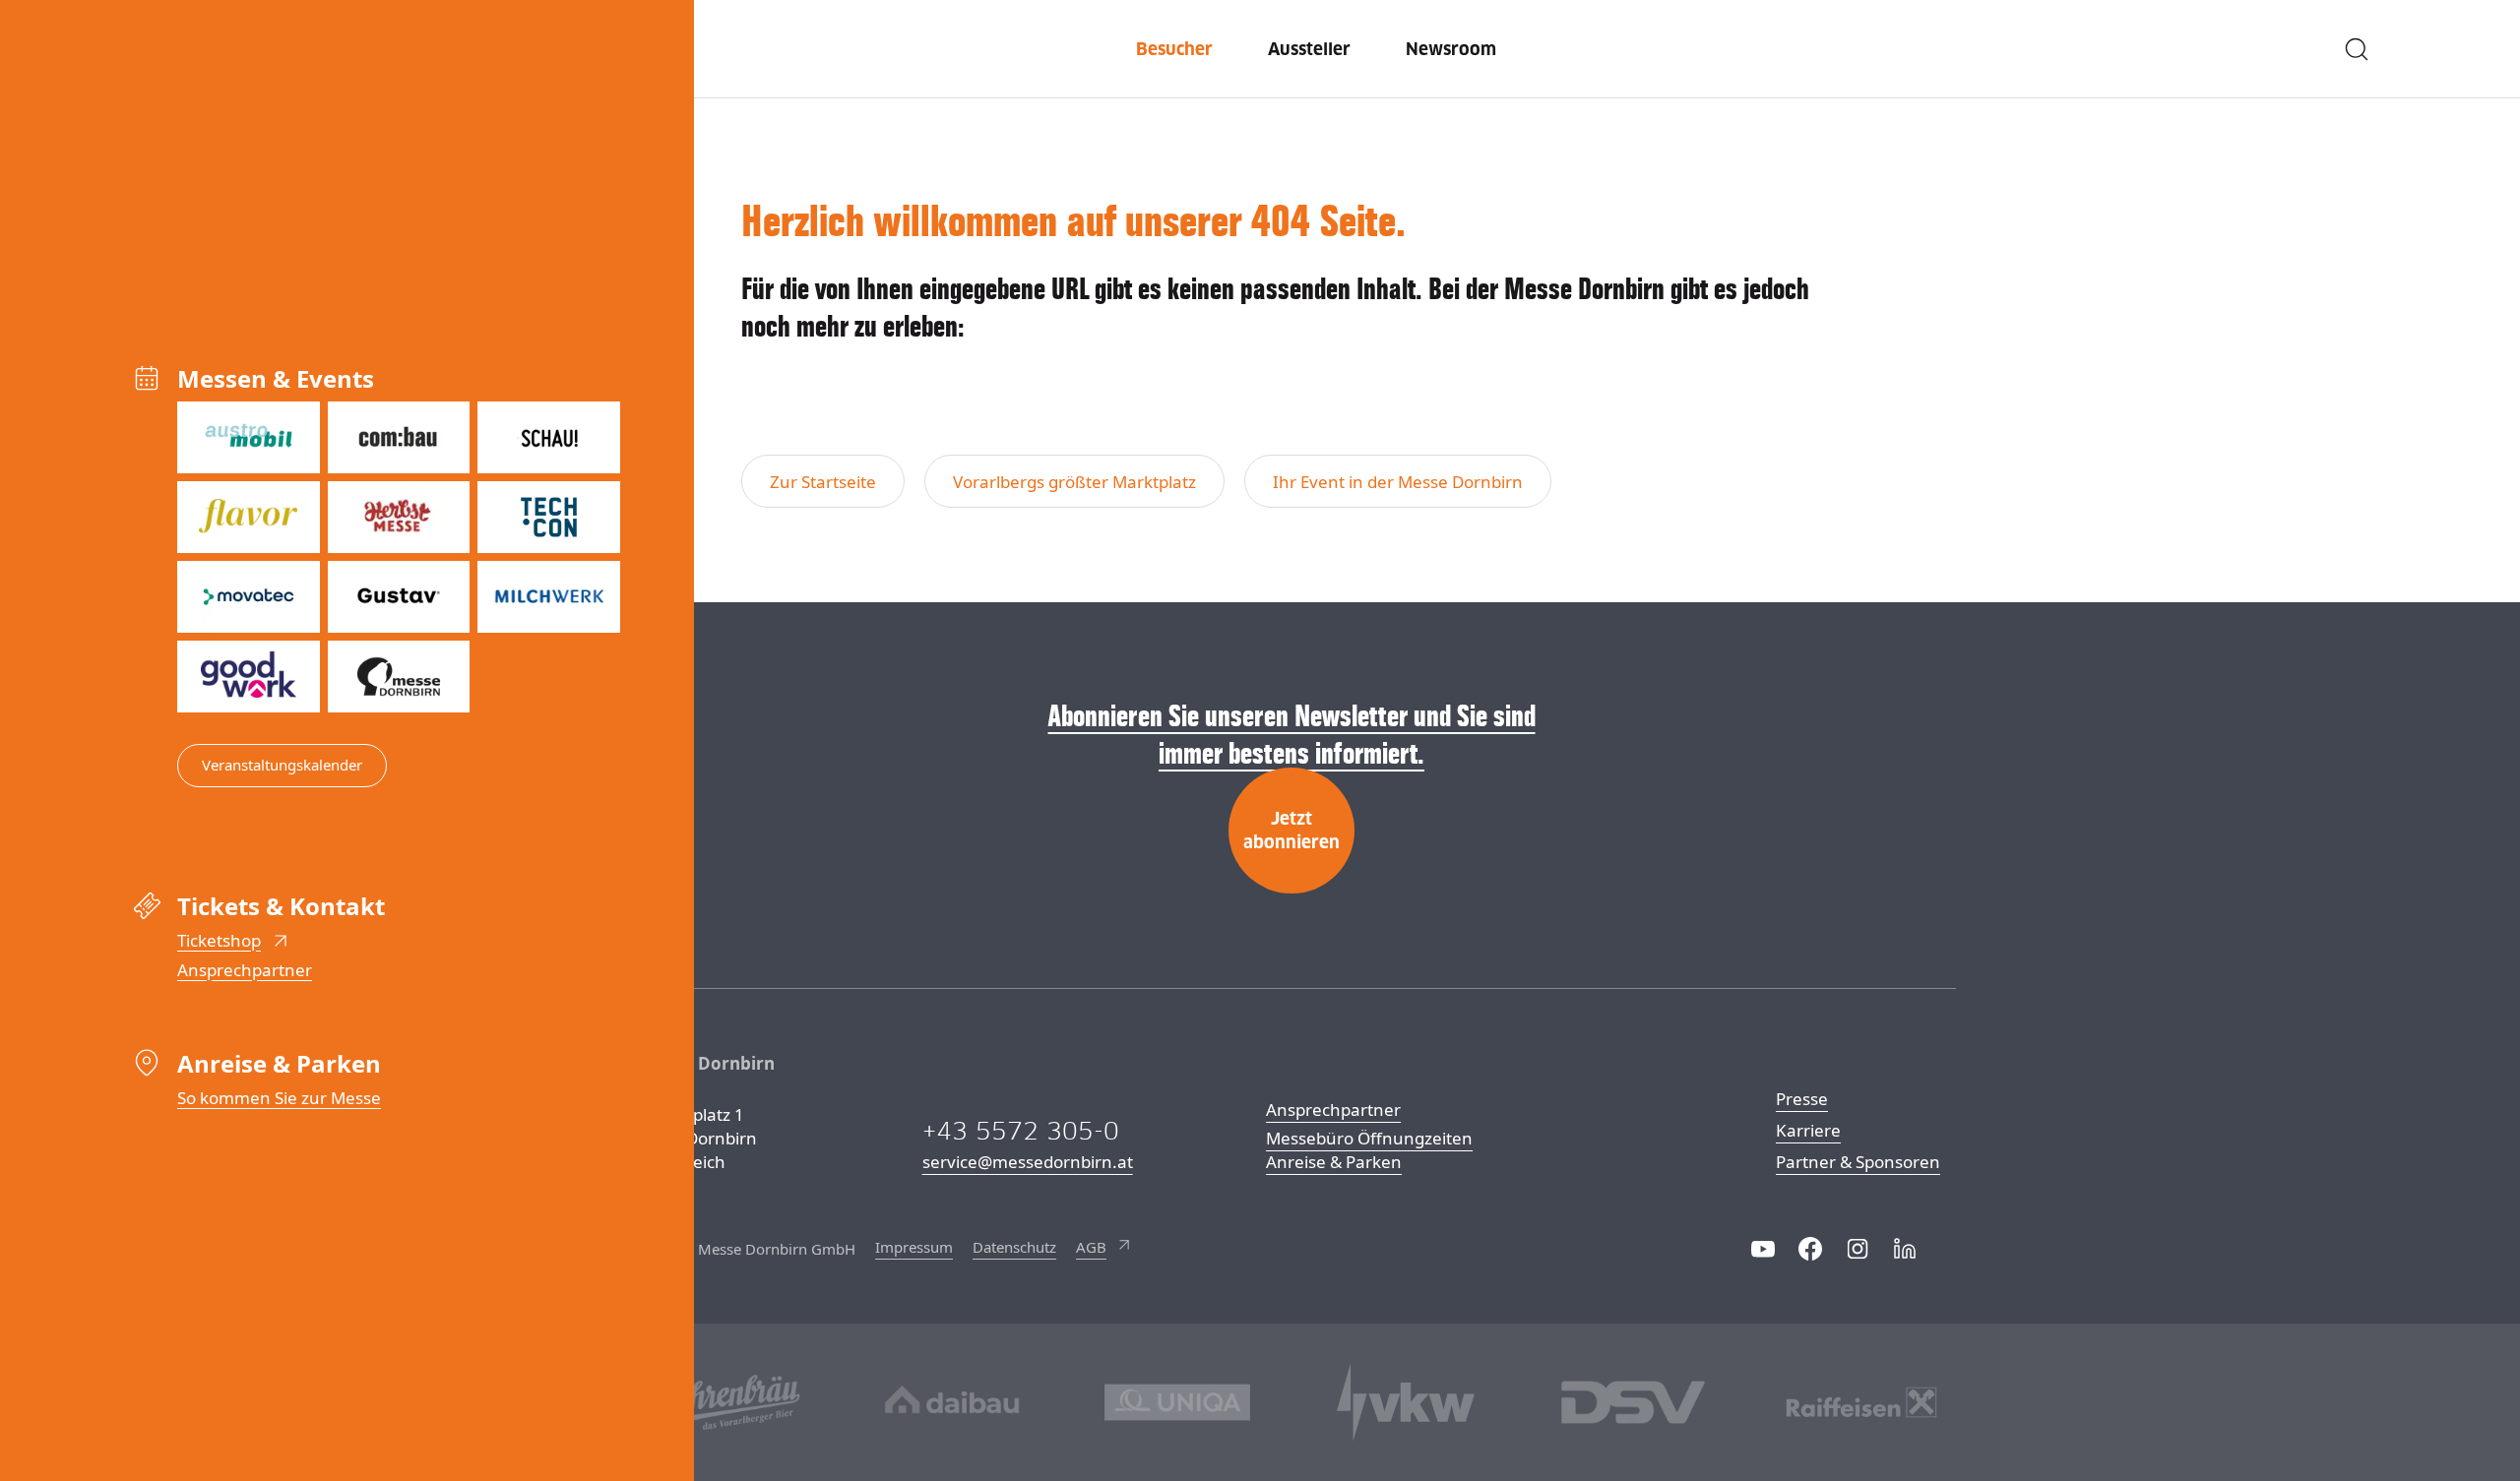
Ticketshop (219, 940)
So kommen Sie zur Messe (279, 1098)
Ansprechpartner (245, 970)
